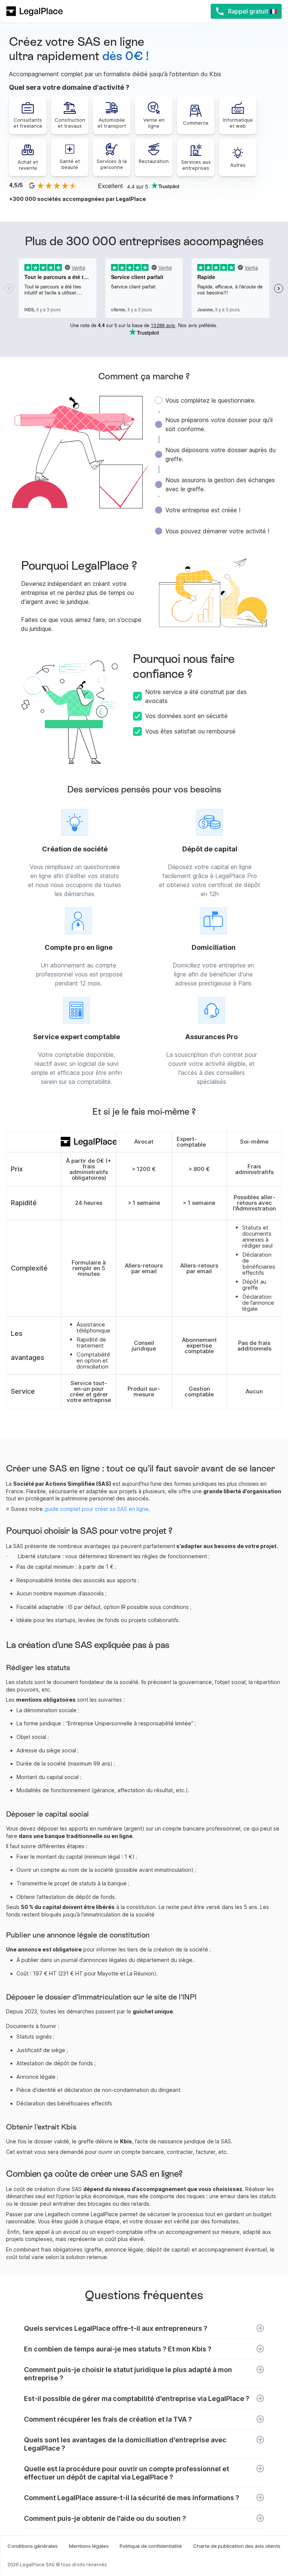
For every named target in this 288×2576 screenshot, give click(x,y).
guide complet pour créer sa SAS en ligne (96, 1509)
